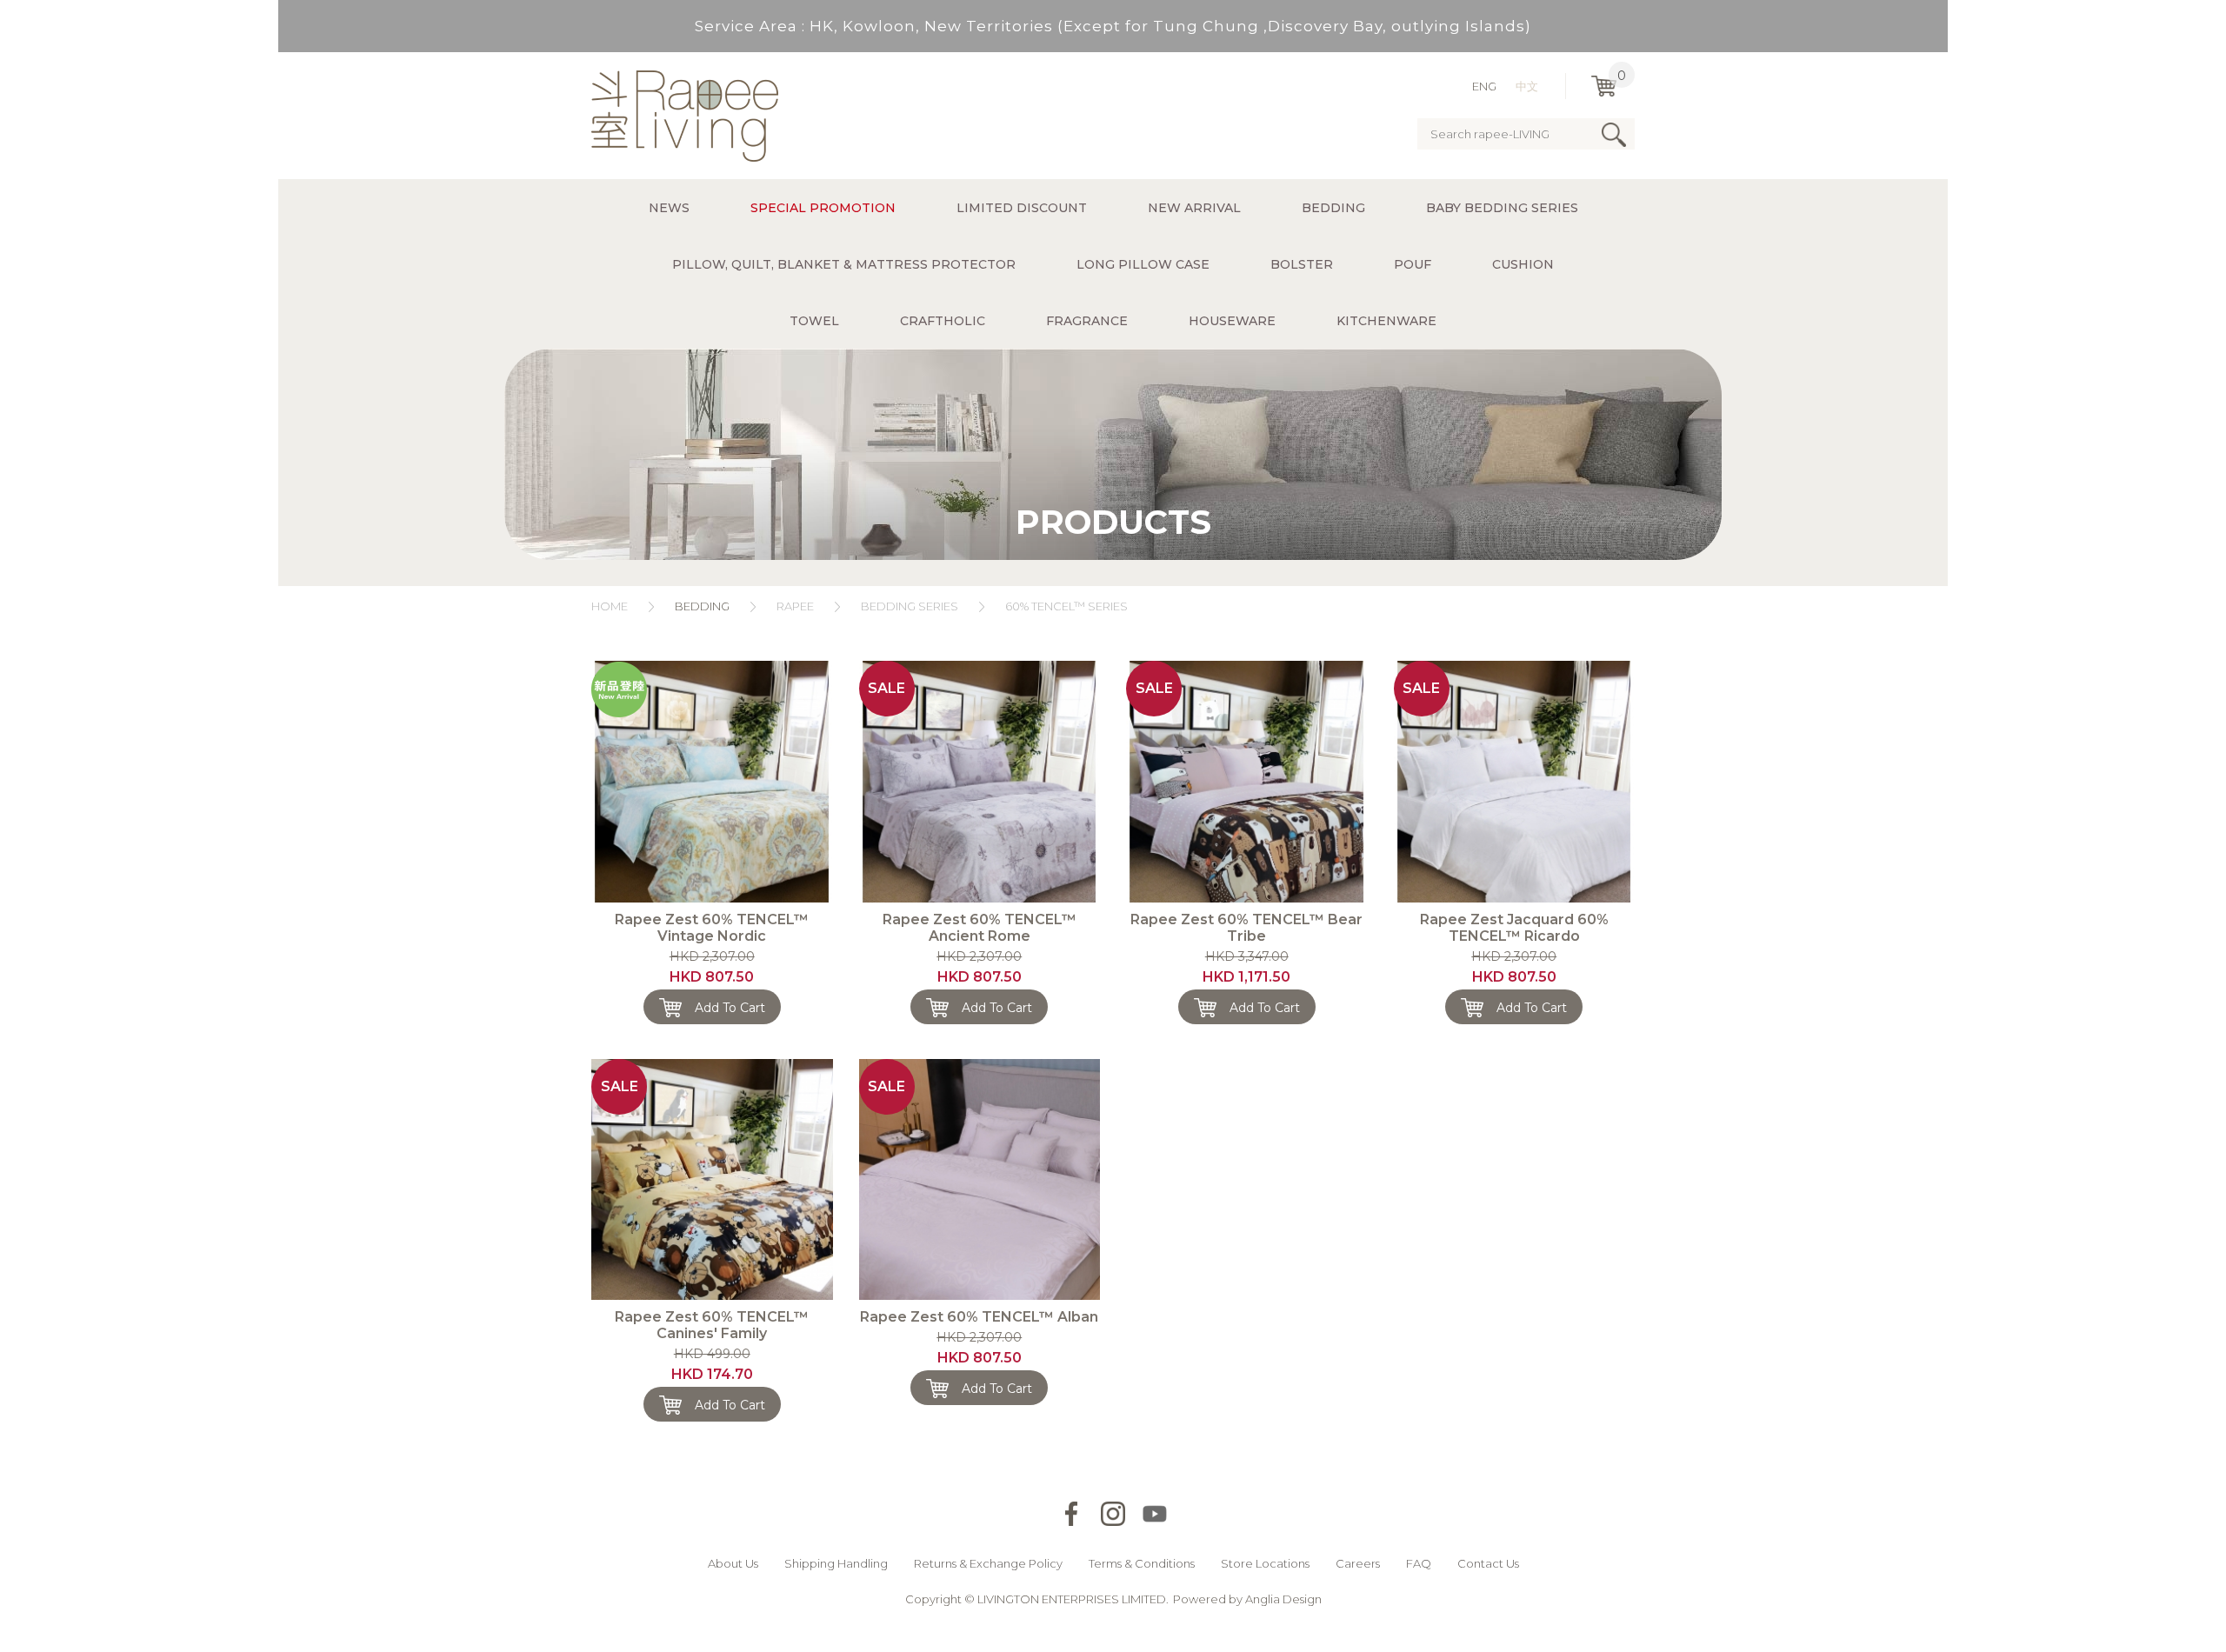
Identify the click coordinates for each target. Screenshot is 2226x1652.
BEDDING (702, 606)
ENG (1484, 86)
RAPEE (795, 606)
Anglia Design (1283, 1599)
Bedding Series (910, 606)
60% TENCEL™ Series (1066, 606)
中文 (1527, 86)
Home (610, 606)
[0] (1604, 86)
